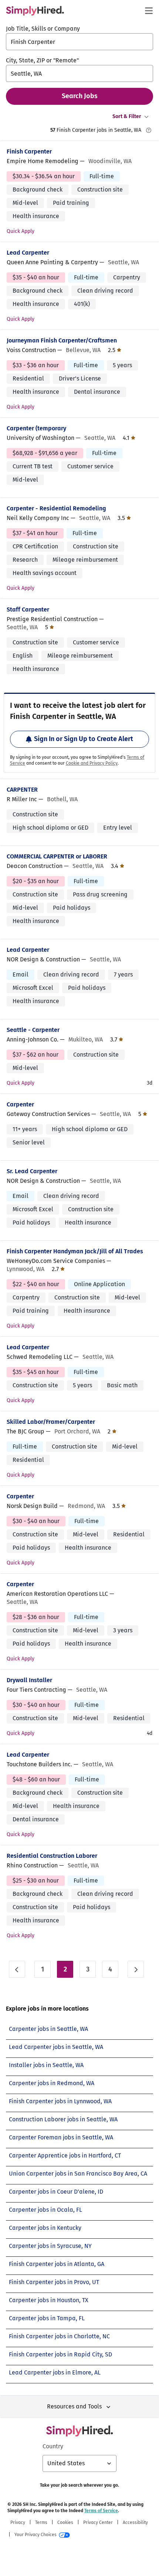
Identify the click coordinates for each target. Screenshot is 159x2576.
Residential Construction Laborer (52, 1856)
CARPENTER (22, 790)
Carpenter (20, 1104)
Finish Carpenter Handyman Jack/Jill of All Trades (75, 1251)
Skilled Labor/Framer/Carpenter (51, 1422)
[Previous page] (17, 1969)
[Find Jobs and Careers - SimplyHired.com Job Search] (35, 11)
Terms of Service (101, 2511)
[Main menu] (149, 11)
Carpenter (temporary (36, 428)
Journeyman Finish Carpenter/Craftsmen (62, 340)
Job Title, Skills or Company (43, 29)
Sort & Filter (127, 116)
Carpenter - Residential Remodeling (56, 508)
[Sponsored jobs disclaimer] (149, 130)
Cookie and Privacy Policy (92, 763)
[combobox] (79, 42)
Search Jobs (80, 96)
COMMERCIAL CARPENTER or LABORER (57, 856)
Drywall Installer (29, 1680)
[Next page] (136, 1969)
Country (53, 2446)
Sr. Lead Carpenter (32, 1171)
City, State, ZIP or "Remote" (42, 60)
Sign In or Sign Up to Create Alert (84, 739)
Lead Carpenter (28, 253)
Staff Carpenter (28, 609)
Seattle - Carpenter (33, 1030)
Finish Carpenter (29, 151)
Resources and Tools (74, 2406)
